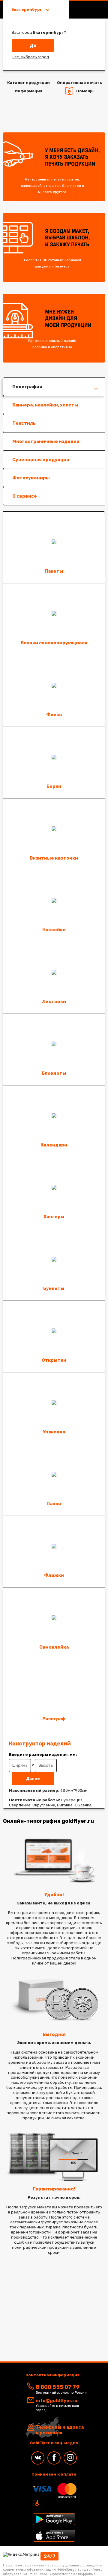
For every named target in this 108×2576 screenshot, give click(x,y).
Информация (28, 91)
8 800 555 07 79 (58, 2387)
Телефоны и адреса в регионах (60, 2430)
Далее (33, 1778)
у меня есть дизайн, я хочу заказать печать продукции (60, 171)
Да (33, 45)
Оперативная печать (79, 83)
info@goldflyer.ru (57, 2401)
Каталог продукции (28, 83)
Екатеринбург (27, 9)
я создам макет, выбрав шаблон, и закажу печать (57, 248)
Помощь (85, 91)
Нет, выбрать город (30, 57)
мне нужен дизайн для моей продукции (60, 329)
